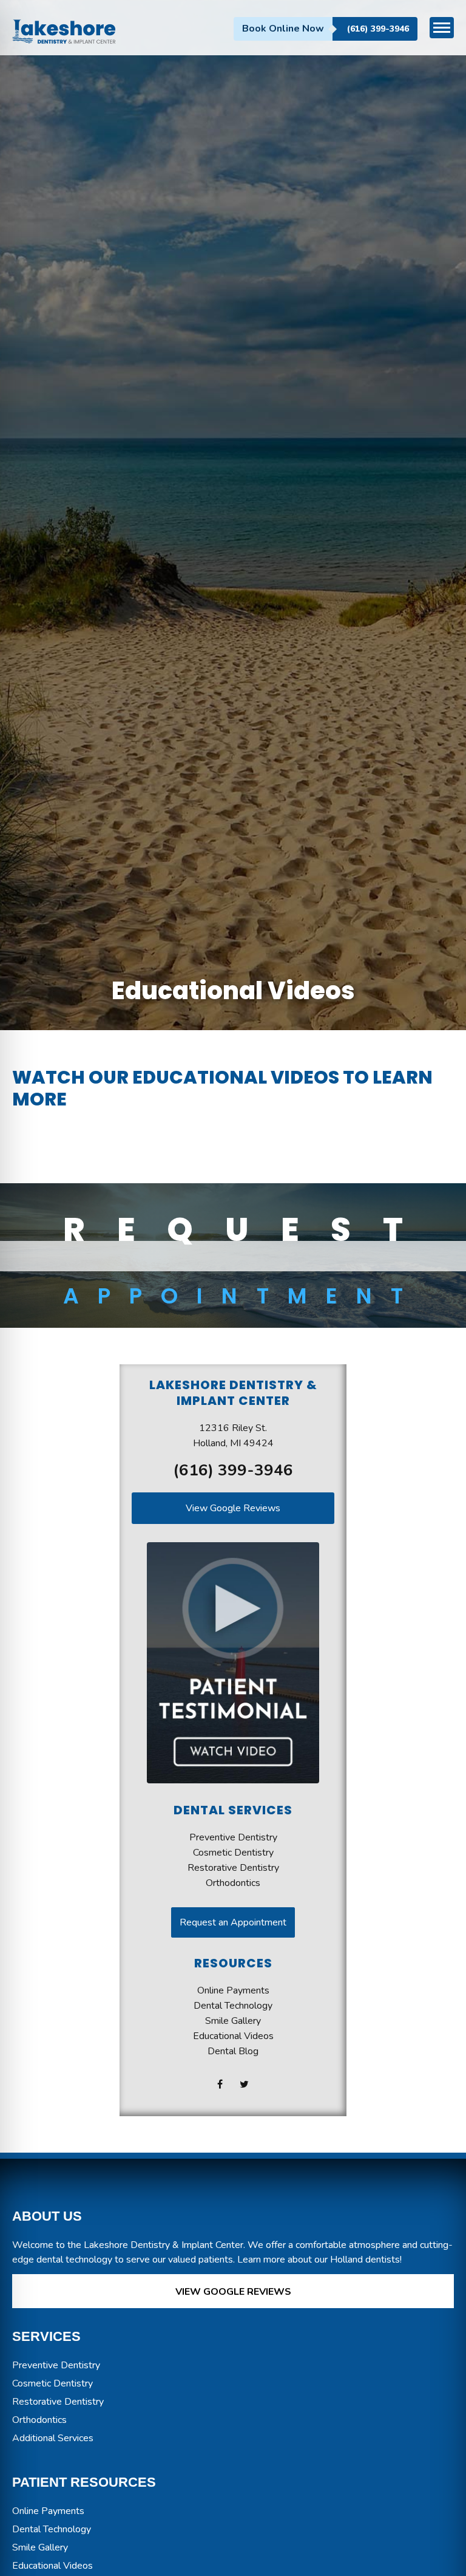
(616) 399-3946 (378, 29)
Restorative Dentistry (233, 1868)
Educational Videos (233, 2036)
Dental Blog (233, 2051)
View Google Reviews (233, 1508)
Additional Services (53, 2438)
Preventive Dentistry (233, 1837)
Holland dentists (365, 2260)
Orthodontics (233, 1883)
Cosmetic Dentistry (233, 1853)
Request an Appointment (233, 1922)
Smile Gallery (233, 2021)
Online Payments (233, 1990)
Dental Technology (233, 2006)
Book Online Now (283, 29)
